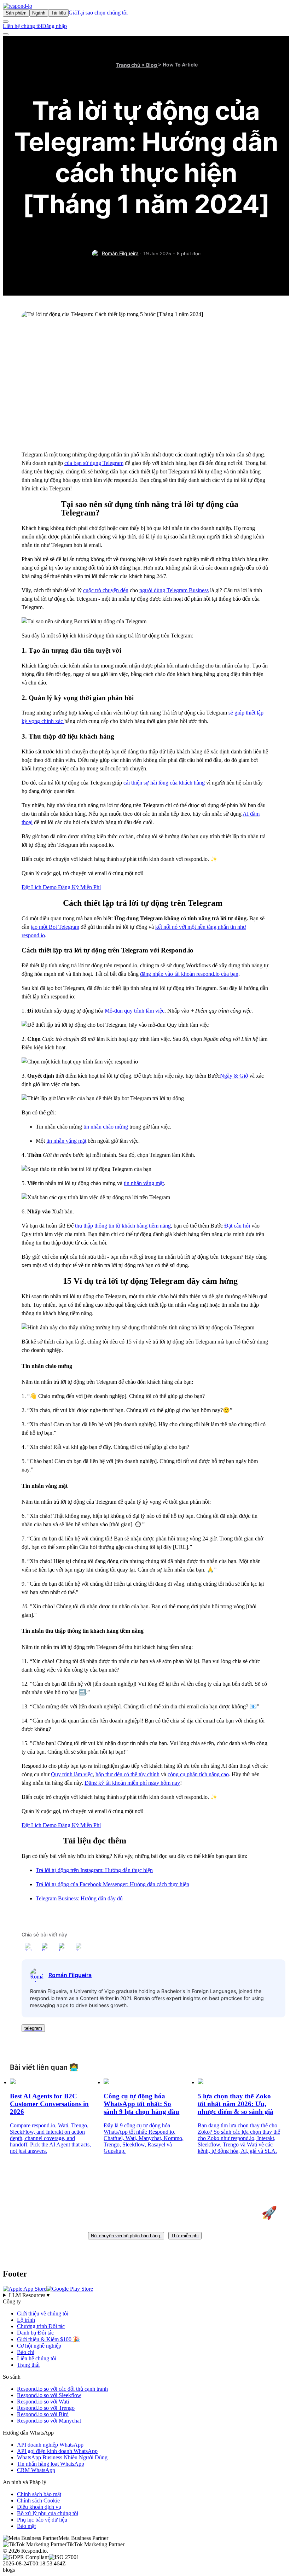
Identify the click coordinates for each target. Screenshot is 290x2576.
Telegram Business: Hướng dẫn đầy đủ (79, 1898)
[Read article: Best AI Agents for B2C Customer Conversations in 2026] (13, 2082)
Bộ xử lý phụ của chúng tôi (48, 2513)
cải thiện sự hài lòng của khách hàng (164, 783)
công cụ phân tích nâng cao (198, 1774)
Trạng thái (28, 2365)
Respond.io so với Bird (43, 2414)
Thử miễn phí (185, 2236)
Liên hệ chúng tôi (22, 26)
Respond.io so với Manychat (49, 2421)
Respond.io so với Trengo (46, 2408)
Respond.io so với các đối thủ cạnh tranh (62, 2389)
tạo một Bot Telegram (55, 927)
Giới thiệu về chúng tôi (43, 2313)
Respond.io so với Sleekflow (49, 2395)
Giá (73, 13)
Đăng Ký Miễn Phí (79, 887)
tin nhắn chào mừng (106, 1127)
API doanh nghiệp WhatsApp (50, 2445)
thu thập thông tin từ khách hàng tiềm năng (123, 1226)
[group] (145, 2295)
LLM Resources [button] (30, 2295)
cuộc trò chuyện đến (106, 590)
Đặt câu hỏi (237, 1226)
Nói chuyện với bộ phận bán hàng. (126, 2236)
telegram (33, 2028)
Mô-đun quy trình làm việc (135, 1011)
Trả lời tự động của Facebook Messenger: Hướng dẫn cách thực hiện (112, 1884)
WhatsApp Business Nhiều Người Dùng (62, 2457)
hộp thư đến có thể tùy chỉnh (127, 1774)
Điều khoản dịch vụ (39, 2507)
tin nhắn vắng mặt (66, 1141)
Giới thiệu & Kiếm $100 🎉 (48, 2339)
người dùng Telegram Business (174, 590)
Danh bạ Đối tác (35, 2333)
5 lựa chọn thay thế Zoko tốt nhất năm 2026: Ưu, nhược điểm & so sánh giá (236, 2104)
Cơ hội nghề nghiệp (39, 2346)
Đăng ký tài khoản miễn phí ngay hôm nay (132, 1783)
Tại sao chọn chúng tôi (102, 13)
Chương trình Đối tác (41, 2326)
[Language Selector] (6, 22)
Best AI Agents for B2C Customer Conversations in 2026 (49, 2104)
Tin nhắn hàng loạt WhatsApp (51, 2464)
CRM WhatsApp (36, 2470)
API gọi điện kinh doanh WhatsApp (57, 2451)
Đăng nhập (54, 26)
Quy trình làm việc (72, 1774)
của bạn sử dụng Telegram (94, 463)
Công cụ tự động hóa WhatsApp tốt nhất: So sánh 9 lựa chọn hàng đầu (141, 2104)
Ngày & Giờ (234, 1076)
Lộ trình (26, 2320)
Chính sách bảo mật (39, 2494)
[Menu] (6, 34)
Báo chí (26, 2352)
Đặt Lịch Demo (40, 887)
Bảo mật (26, 2526)
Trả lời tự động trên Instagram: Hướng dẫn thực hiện (94, 1870)
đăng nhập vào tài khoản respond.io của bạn (189, 974)
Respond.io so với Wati (43, 2402)
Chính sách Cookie (38, 2501)
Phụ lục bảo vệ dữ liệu (42, 2520)
